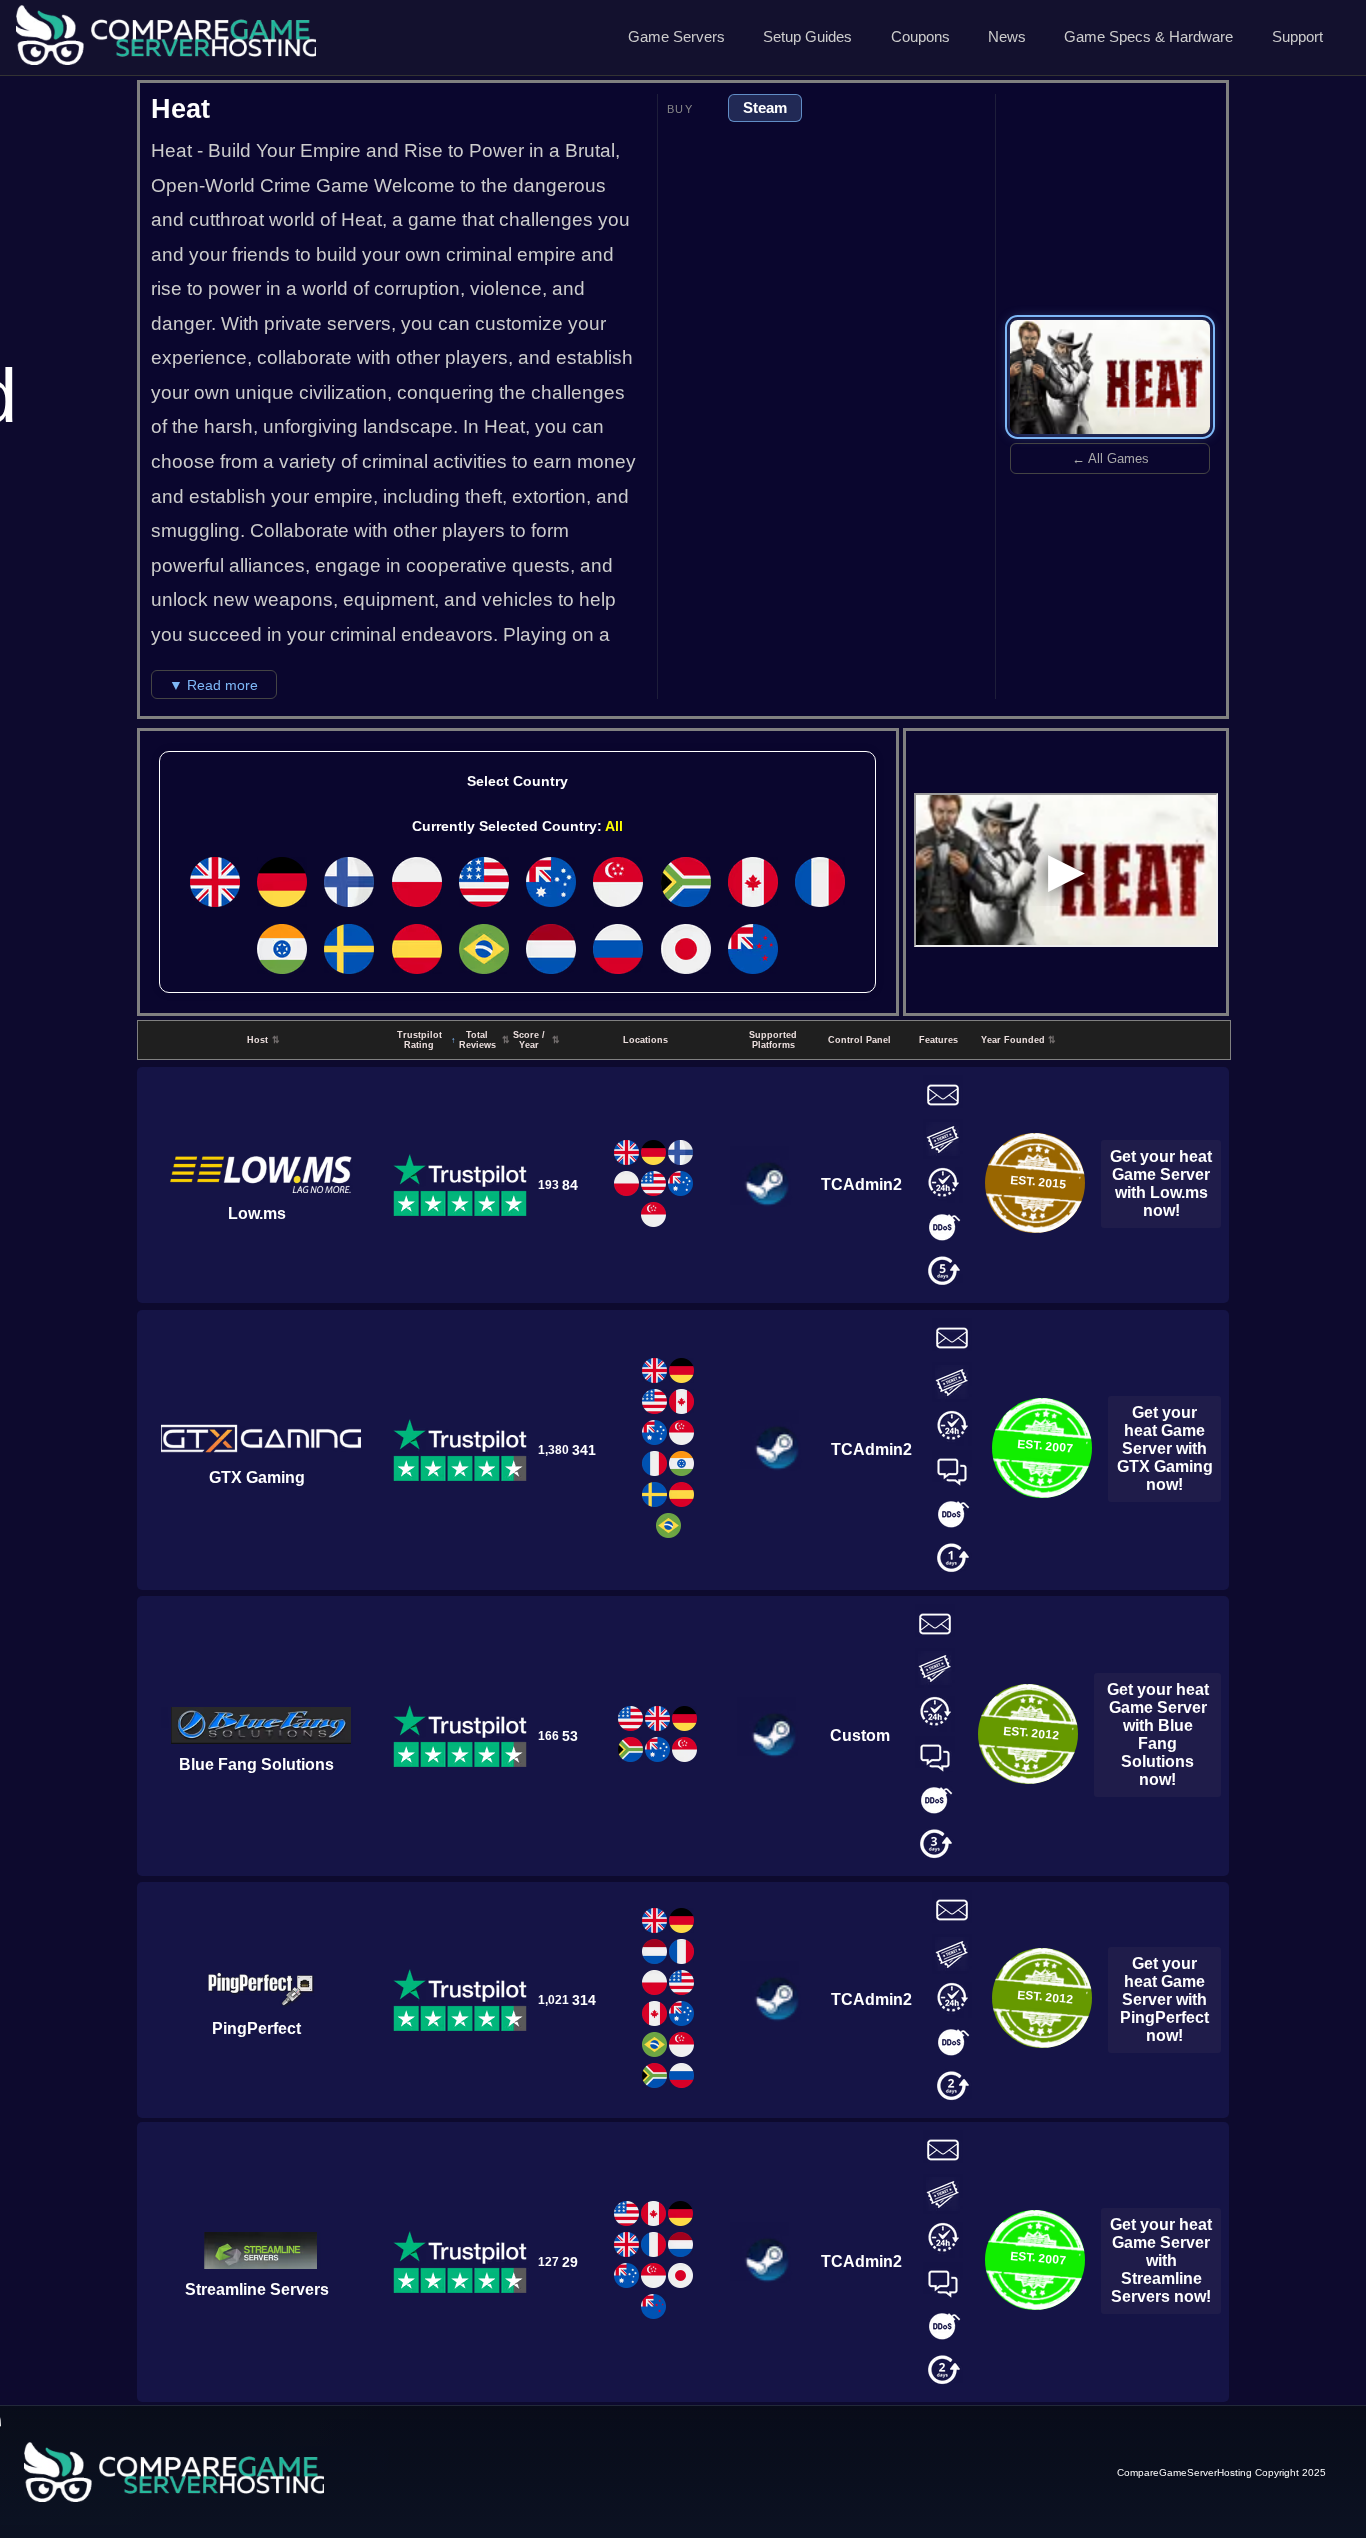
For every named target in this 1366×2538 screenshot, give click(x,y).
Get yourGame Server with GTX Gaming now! (1165, 1448)
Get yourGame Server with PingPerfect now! (1164, 1999)
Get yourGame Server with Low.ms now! (1161, 1183)
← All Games (1110, 458)
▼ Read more (213, 685)
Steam (765, 107)
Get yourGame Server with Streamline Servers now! (1161, 2260)
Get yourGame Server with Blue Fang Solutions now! (1158, 1734)
